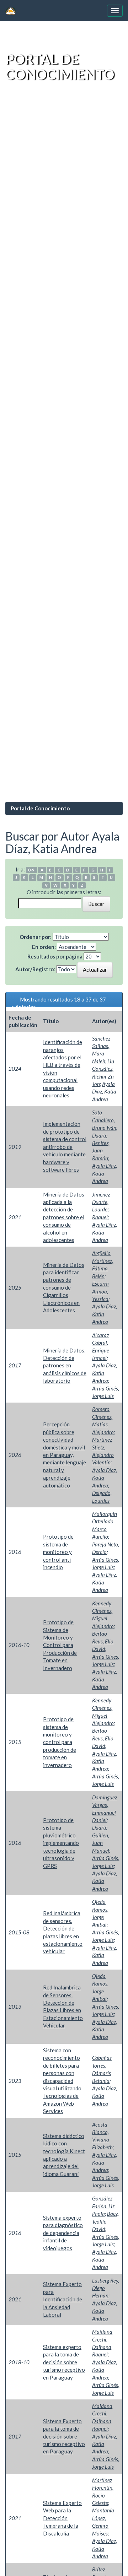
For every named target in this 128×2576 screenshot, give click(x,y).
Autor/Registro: (35, 969)
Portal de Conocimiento (40, 808)
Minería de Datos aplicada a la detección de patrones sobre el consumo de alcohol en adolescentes (64, 1217)
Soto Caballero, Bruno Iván (104, 1120)
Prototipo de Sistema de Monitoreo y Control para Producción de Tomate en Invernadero (60, 1645)
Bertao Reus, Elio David (103, 1641)
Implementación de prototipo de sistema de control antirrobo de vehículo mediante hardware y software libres (65, 1147)
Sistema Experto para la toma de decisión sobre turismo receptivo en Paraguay (64, 2436)
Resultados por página (55, 956)
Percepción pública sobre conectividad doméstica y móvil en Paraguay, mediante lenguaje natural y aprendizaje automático (65, 1455)
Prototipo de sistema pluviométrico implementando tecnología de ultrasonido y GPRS (61, 1843)
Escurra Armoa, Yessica (100, 1291)
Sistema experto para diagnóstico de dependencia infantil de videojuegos (63, 2233)
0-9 (31, 870)
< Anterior (23, 1007)
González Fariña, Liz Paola (103, 2206)
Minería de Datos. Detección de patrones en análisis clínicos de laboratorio (65, 1366)
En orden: (44, 947)
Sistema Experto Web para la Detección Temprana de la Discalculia (62, 2518)
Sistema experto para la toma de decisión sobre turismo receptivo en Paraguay (64, 2362)
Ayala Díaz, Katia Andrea (104, 1092)
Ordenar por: (36, 937)
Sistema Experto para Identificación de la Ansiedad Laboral (63, 2299)
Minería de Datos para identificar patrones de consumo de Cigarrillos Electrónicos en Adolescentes (64, 1288)
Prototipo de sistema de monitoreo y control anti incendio (58, 1552)
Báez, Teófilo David (105, 2221)
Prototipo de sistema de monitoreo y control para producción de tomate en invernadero (60, 1742)
